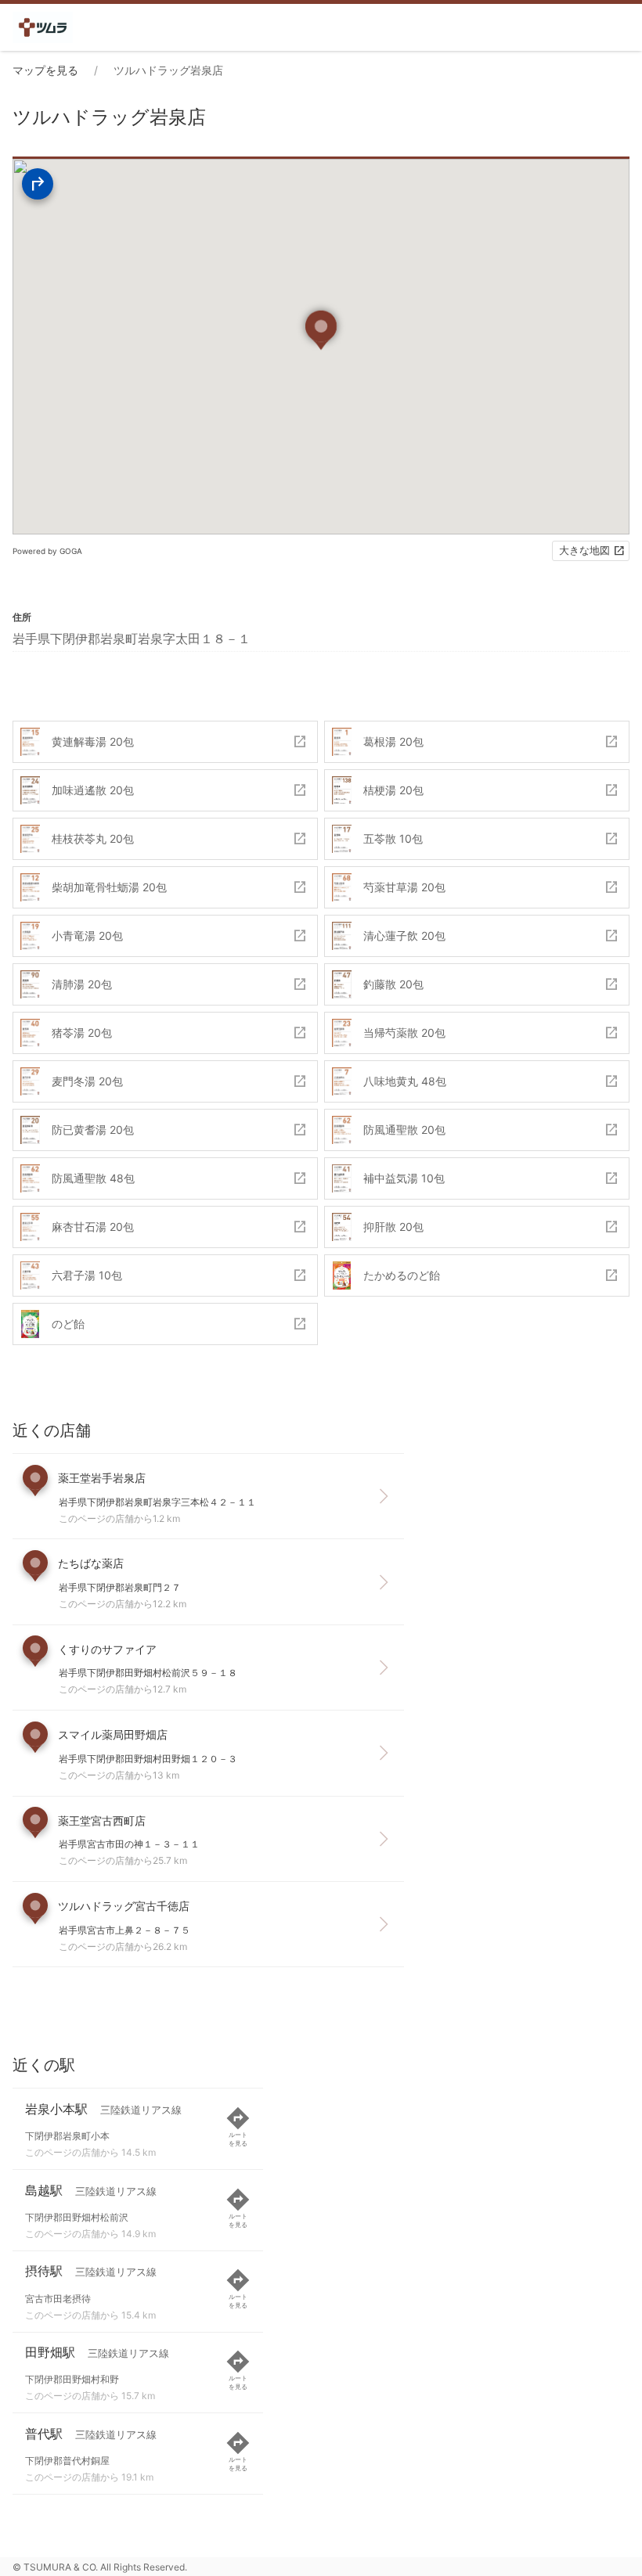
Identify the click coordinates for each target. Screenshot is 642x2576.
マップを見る (45, 70)
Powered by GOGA (47, 551)
